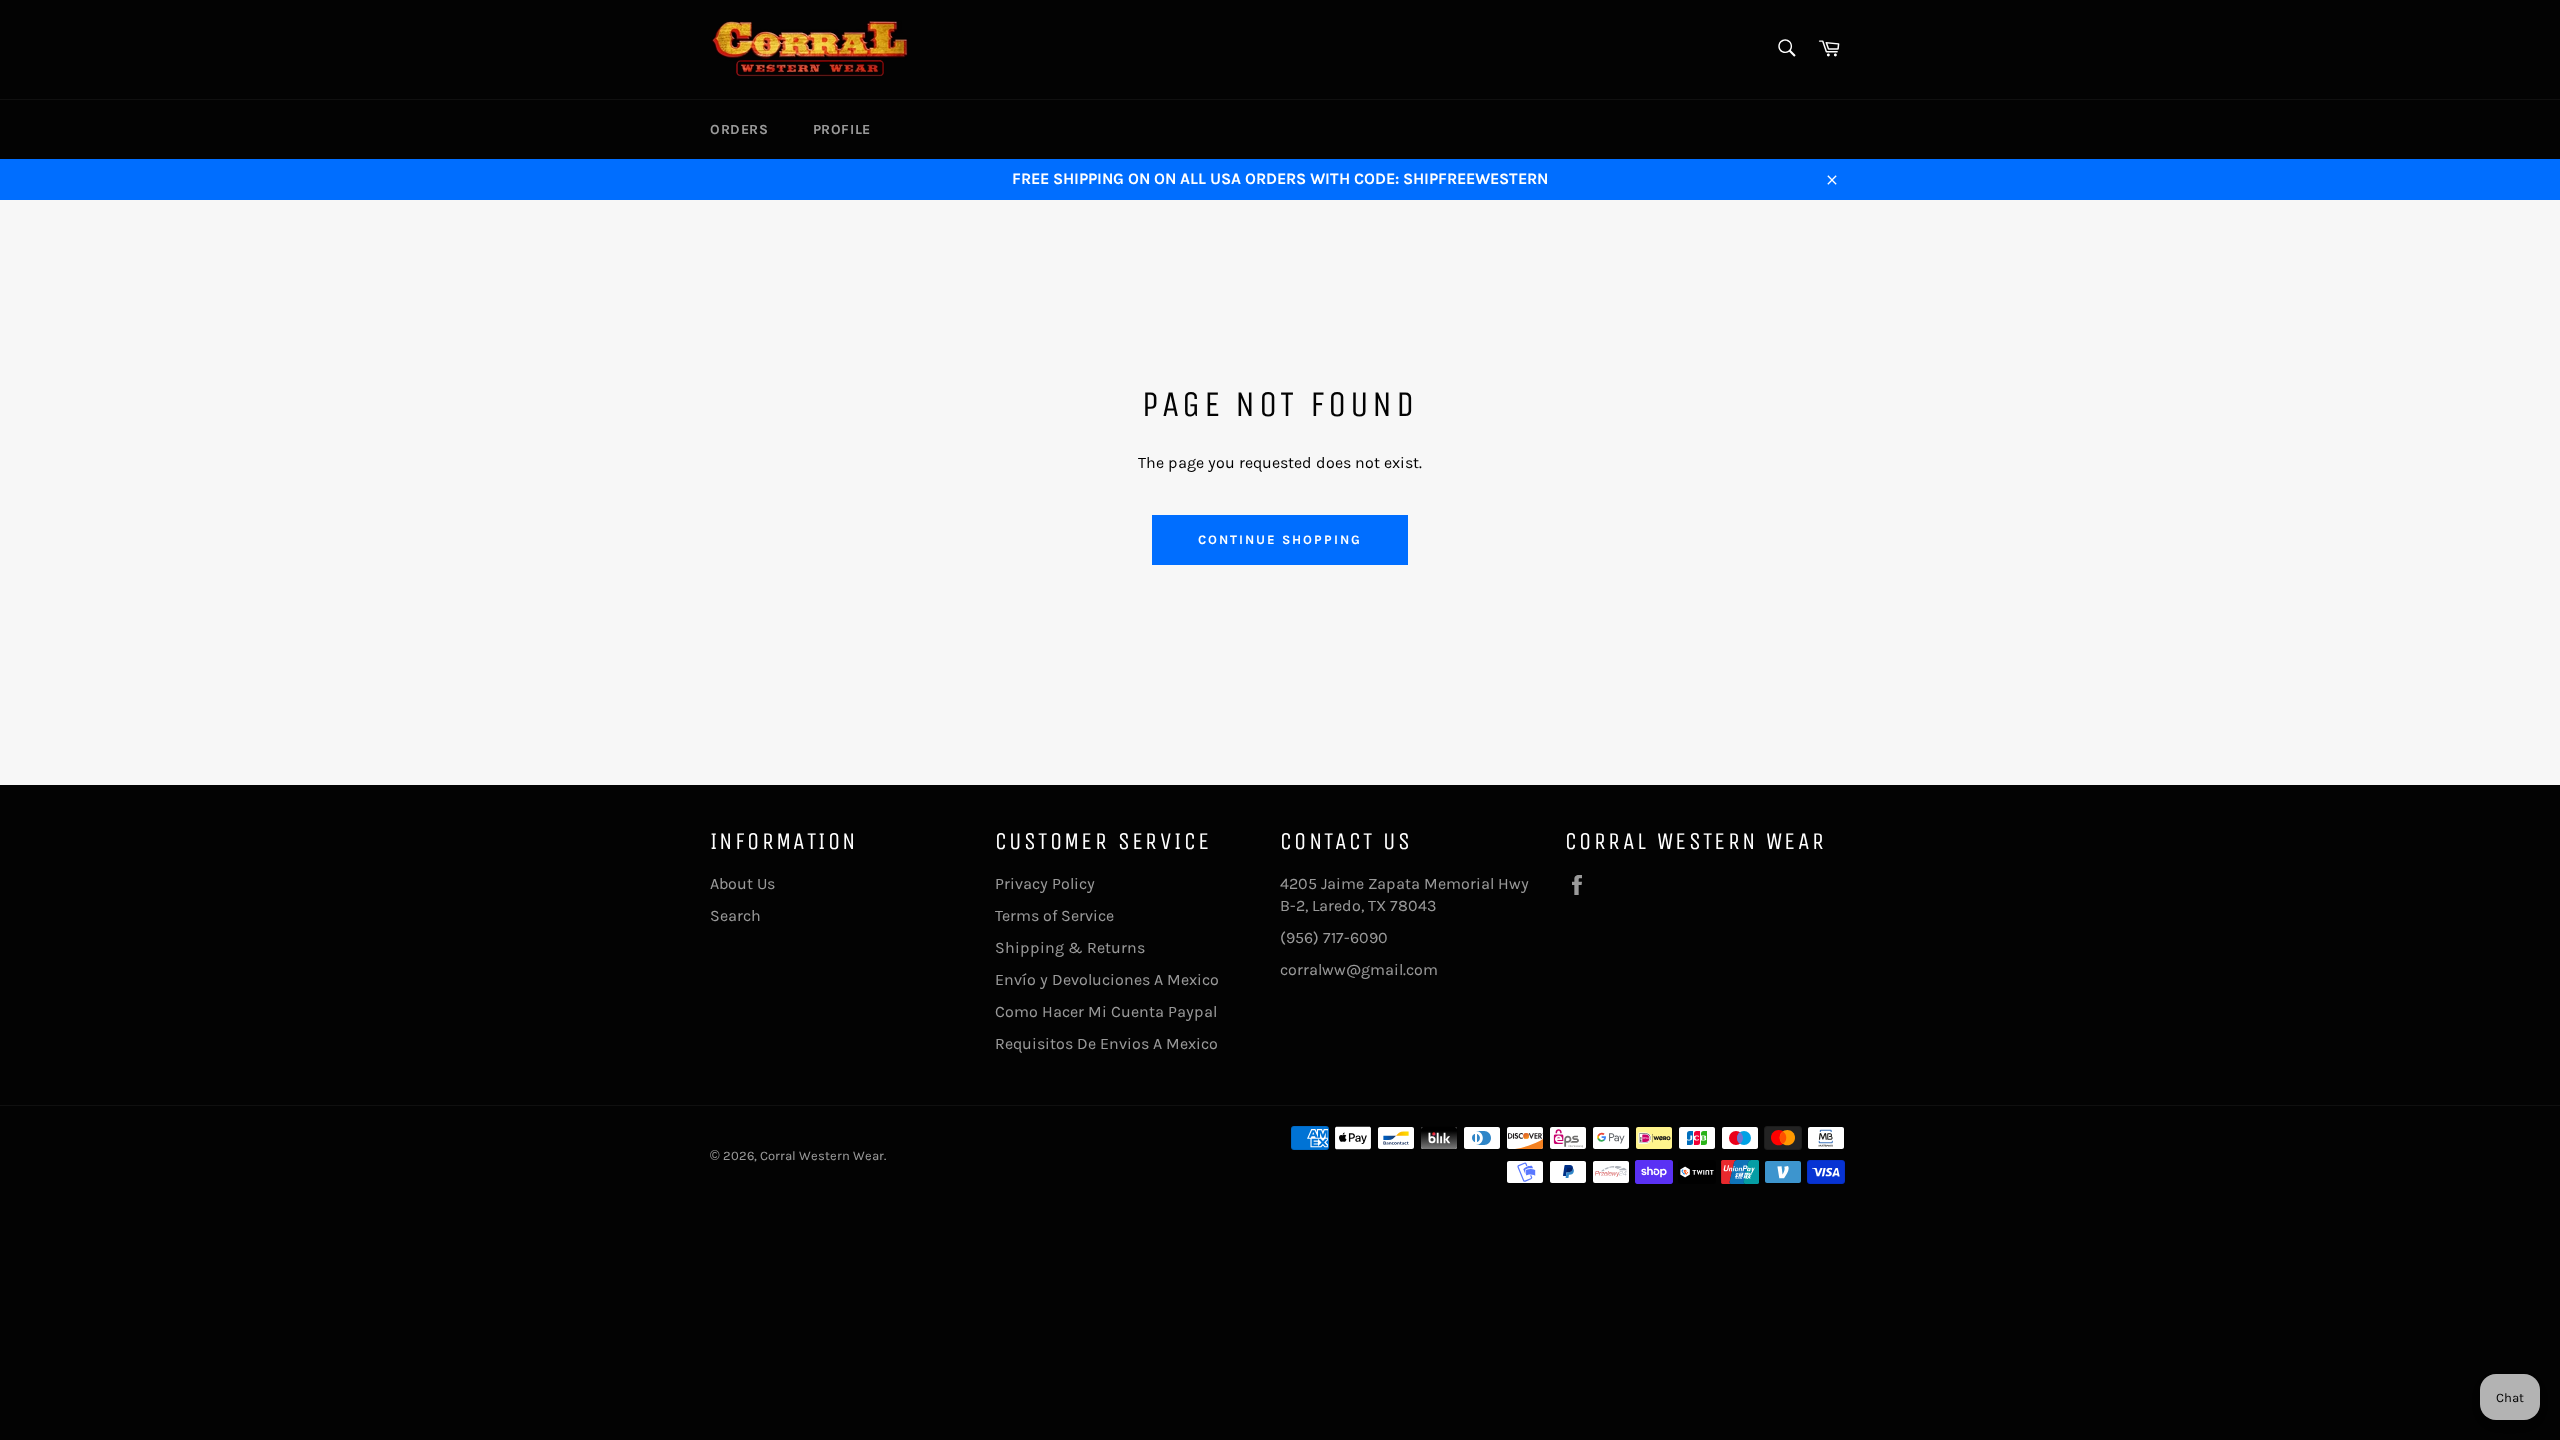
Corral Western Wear (822, 1155)
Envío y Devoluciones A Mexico (1107, 979)
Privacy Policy (1045, 883)
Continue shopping (1279, 539)
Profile (842, 129)
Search (735, 915)
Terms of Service (1054, 915)
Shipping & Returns (1070, 947)
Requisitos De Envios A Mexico (1106, 1043)
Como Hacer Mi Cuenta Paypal (1106, 1011)
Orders (739, 129)
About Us (742, 883)
